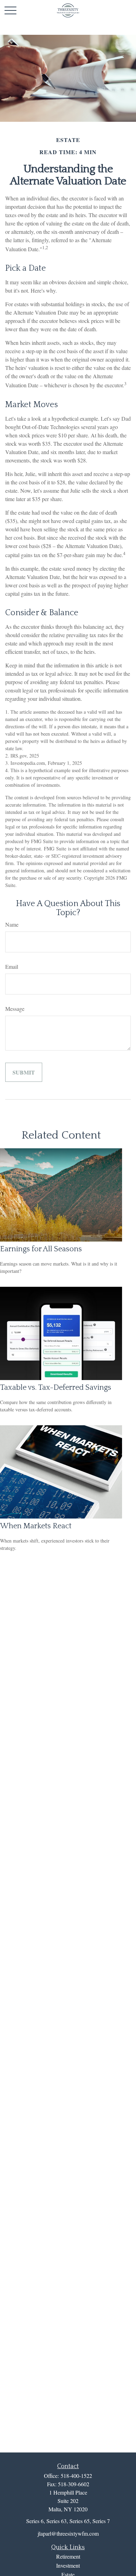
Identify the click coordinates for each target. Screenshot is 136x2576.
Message (15, 1009)
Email (12, 966)
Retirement (68, 2556)
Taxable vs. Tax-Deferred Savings (56, 1388)
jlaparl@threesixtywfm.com (68, 2533)
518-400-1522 (76, 2476)
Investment (68, 2565)
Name (12, 924)
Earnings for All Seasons (41, 1249)
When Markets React (36, 1526)
